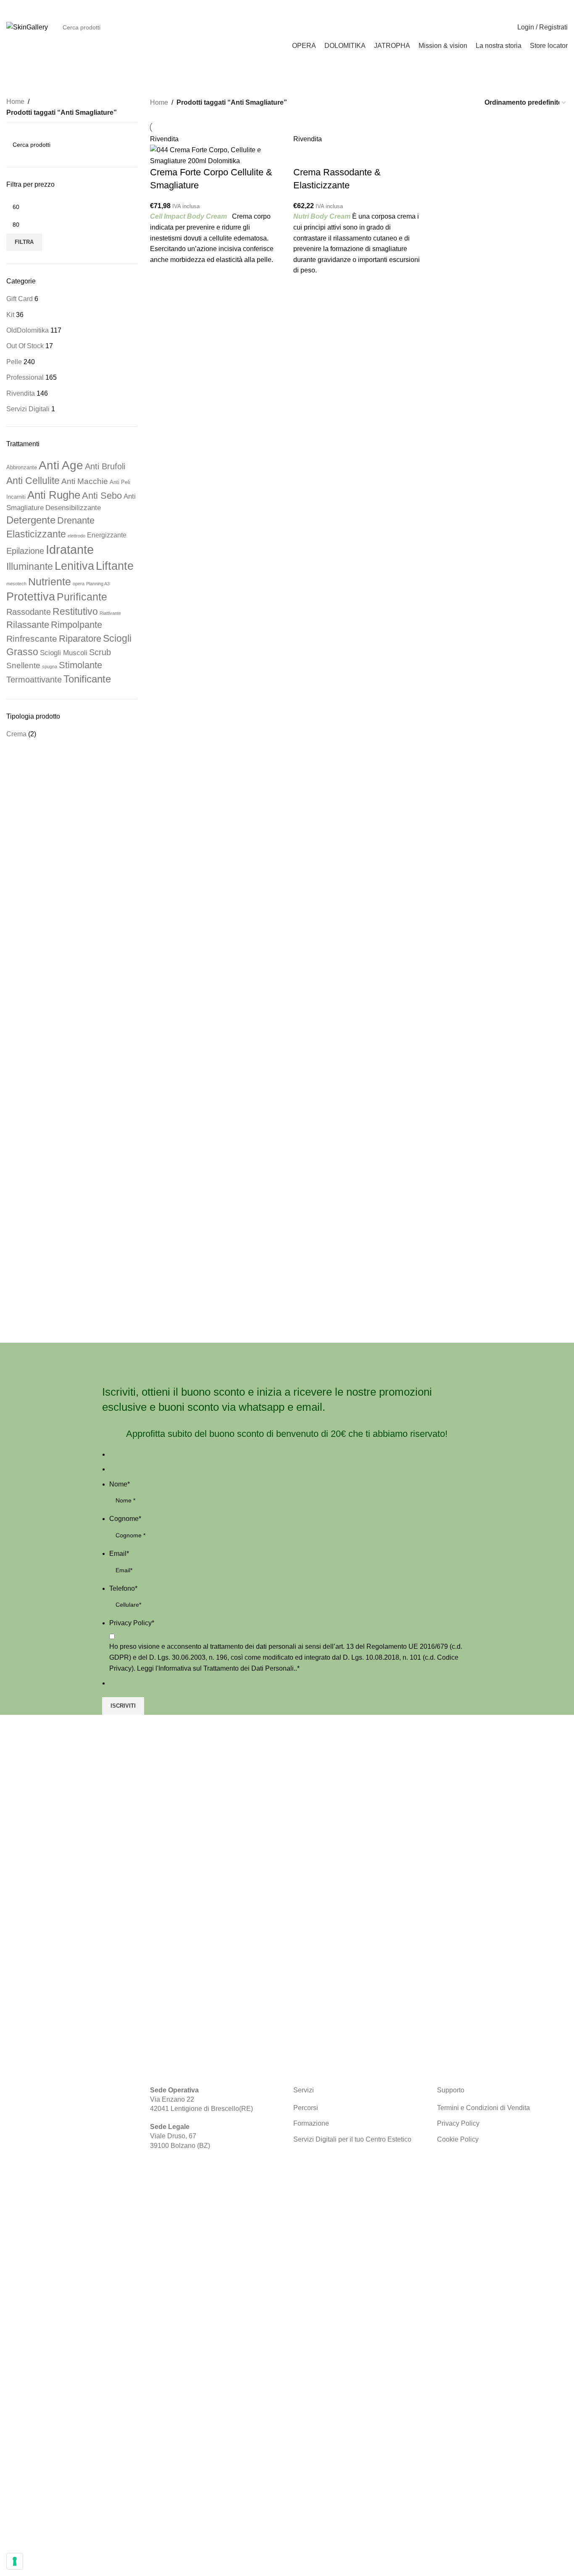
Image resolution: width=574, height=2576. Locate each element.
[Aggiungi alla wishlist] (161, 275)
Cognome (125, 1519)
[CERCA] (485, 27)
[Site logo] (27, 27)
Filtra (24, 242)
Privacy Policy (132, 1623)
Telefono (123, 1588)
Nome (120, 1484)
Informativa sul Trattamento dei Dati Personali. (227, 1668)
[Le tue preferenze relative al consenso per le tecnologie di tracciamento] (15, 2561)
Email (119, 1554)
